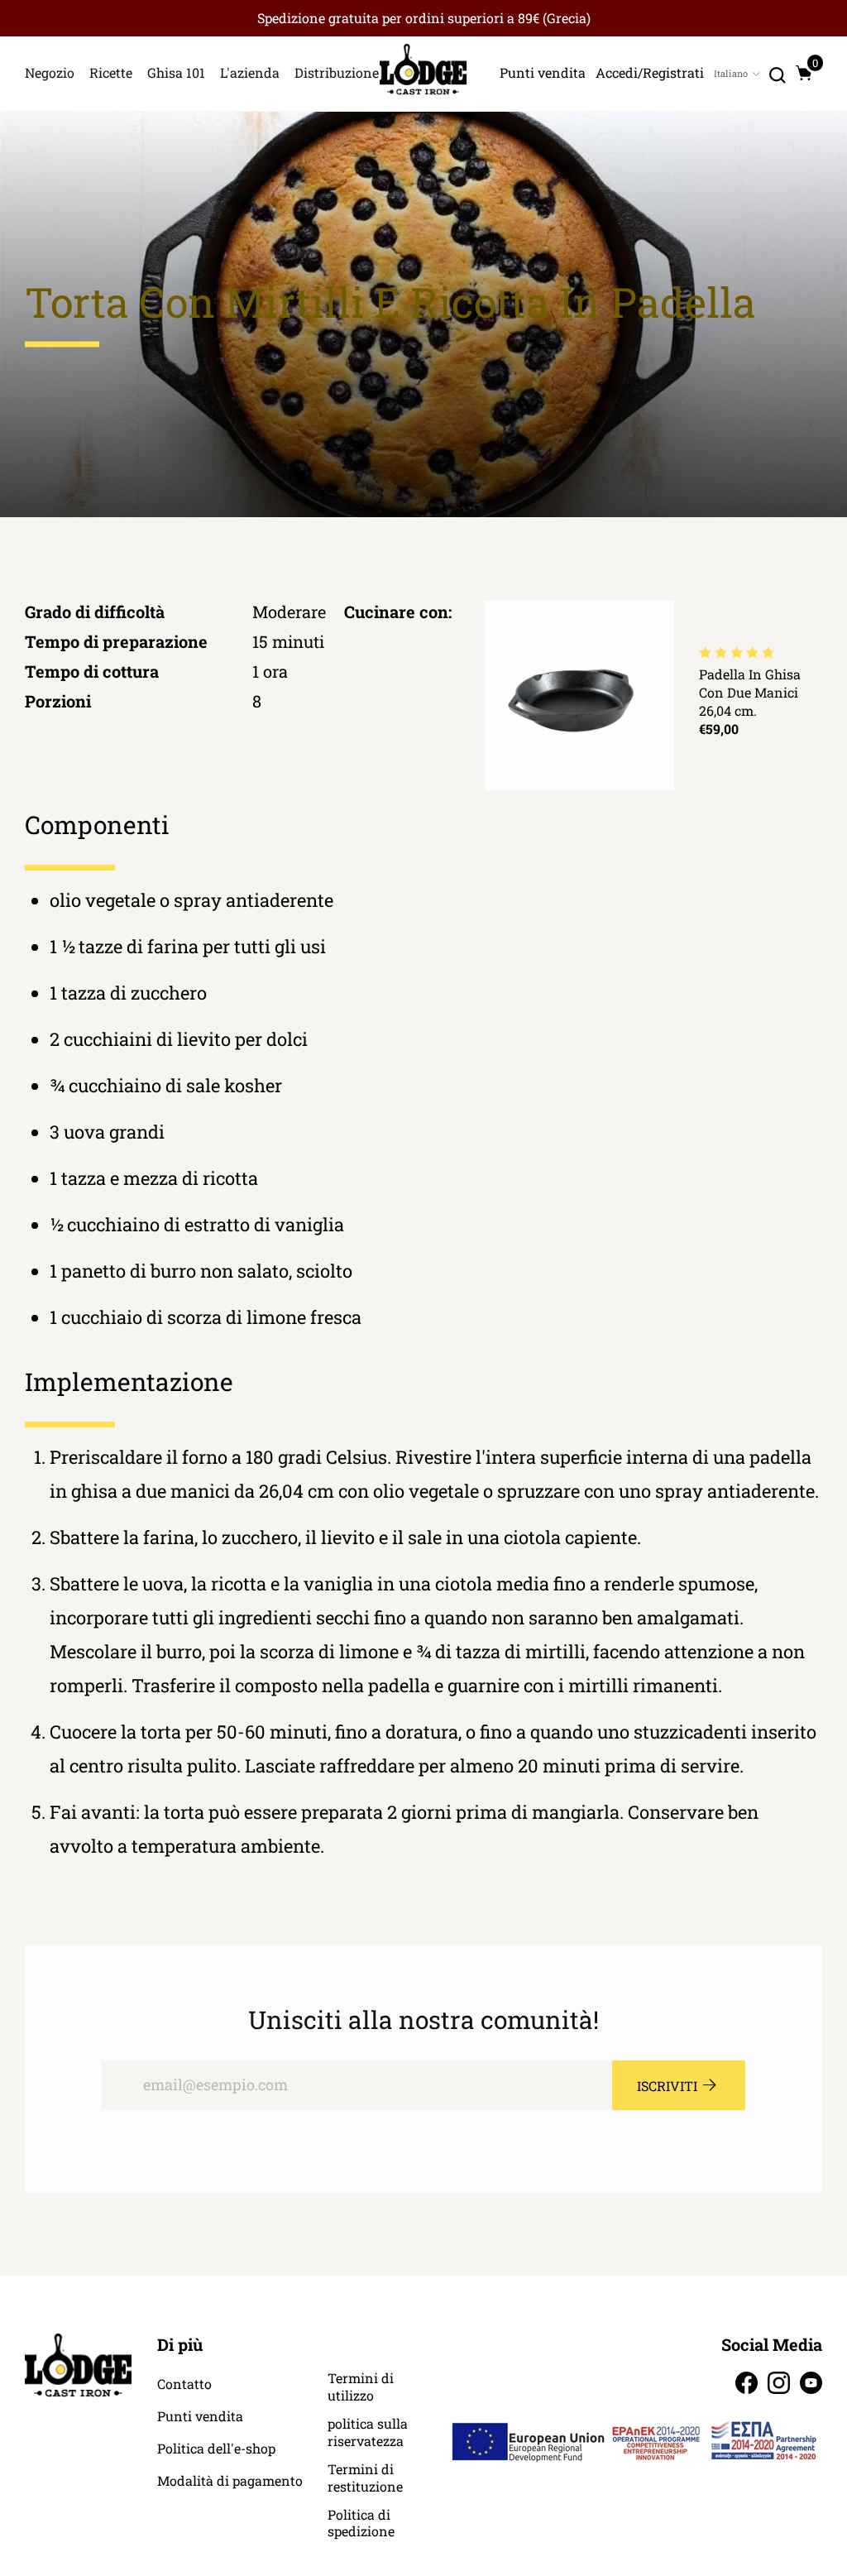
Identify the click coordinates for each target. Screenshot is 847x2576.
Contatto (184, 2384)
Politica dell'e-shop (216, 2449)
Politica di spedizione (361, 2523)
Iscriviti (667, 2086)
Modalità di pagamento (230, 2481)
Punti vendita (200, 2416)
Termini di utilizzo (361, 2387)
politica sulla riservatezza (368, 2432)
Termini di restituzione (365, 2478)
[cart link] (804, 73)
